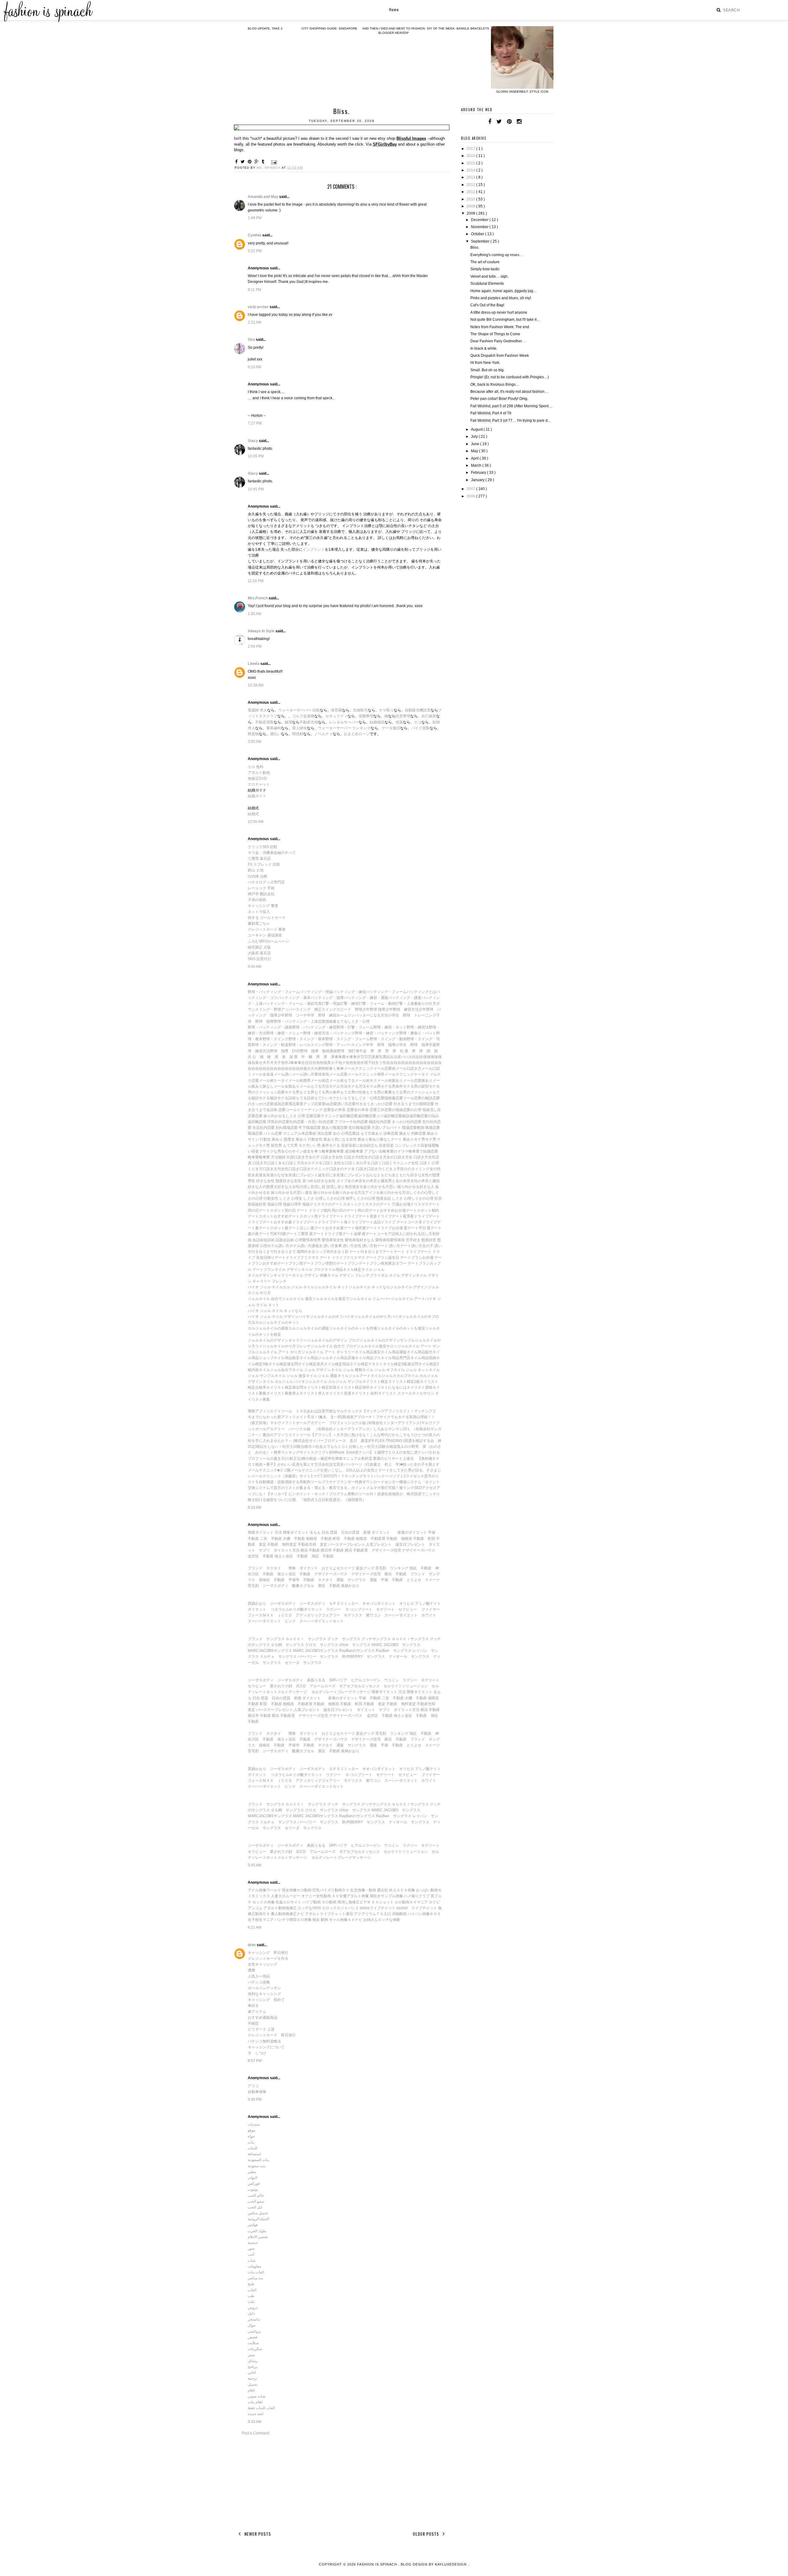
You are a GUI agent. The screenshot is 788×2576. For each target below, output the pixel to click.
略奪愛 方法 (269, 1157)
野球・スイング (275, 1039)
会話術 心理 (293, 1240)
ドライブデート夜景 (394, 1216)
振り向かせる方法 (350, 1193)
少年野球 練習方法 (402, 1009)
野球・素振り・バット (418, 1033)
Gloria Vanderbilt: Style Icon (522, 92)
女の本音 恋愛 (342, 1110)
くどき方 (255, 1169)
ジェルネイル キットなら (369, 1287)
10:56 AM (256, 822)
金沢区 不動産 (261, 1556)
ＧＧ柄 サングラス (287, 1645)
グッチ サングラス (344, 1639)
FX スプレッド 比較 (264, 864)
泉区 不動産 (329, 1586)
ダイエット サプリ (373, 1710)
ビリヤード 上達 (261, 2029)
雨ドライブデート (329, 1216)
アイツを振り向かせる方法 (387, 1193)
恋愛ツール (405, 1098)
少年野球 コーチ (292, 1015)
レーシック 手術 (261, 888)
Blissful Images (411, 138)
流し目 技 (322, 1187)
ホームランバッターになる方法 (362, 1015)
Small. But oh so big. (487, 370)
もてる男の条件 (327, 1092)
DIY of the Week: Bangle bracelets (458, 28)
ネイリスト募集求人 (283, 1393)
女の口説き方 (398, 1157)
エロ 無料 (256, 767)
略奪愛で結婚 (420, 1151)
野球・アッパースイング (346, 1045)
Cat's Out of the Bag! (487, 305)
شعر (251, 2355)
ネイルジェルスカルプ (389, 1376)
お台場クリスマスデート (420, 1204)
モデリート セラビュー (396, 1609)
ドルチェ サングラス (278, 1656)
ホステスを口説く (319, 1163)
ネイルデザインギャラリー (270, 1275)
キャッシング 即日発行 (268, 1953)
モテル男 (373, 1086)
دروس (253, 2308)
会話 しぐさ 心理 (397, 1198)
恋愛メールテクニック (359, 1074)
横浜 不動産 (310, 1550)
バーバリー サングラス (318, 1656)
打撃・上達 (405, 1004)
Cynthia (255, 235)
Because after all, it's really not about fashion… (509, 392)
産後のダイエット (412, 1532)
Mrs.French (258, 598)
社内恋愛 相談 (365, 1122)
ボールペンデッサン (264, 1988)
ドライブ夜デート (339, 1234)
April (475, 458)
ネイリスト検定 (375, 1382)
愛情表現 (310, 1240)
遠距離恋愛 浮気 (261, 1122)
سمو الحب (256, 2201)
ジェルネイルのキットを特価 (353, 1328)
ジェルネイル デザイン (409, 1287)
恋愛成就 (274, 1104)
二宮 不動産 (271, 1539)
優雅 (251, 1970)
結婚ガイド (257, 796)
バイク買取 (420, 728)
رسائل (253, 2361)
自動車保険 (257, 2092)
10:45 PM (256, 456)
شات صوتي (257, 2396)
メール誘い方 (303, 1074)
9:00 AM (255, 967)
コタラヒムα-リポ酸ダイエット (297, 1609)
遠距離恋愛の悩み (424, 1116)
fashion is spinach (378, 2564)
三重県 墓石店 (259, 859)
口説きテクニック (314, 1169)
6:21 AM (255, 1927)
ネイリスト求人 (312, 1393)
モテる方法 (357, 1086)
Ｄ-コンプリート (359, 1609)
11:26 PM (256, 581)
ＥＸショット (383, 1902)
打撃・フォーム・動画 (377, 1004)
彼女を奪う (312, 1151)
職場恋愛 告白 (344, 1128)
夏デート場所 (351, 1228)
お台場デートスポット (413, 1210)
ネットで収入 (259, 912)
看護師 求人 (257, 710)
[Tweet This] (244, 162)
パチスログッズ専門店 (266, 882)
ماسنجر (254, 2319)
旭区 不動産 (323, 1556)
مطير (252, 2172)
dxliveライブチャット (378, 1908)
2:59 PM (255, 646)
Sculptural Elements (487, 284)
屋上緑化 (300, 728)
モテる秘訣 (268, 1098)
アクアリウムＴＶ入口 (372, 1914)
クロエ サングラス (322, 1645)
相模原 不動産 (319, 1539)
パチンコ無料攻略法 (264, 2041)
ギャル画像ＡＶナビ (346, 1920)
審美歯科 (274, 728)
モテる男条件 (392, 1086)
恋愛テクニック (326, 1116)
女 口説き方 (418, 1157)
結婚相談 (377, 722)
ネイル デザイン (288, 1270)
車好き (253, 2006)
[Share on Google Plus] (257, 162)
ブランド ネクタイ (264, 1568)
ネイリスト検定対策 (320, 1387)
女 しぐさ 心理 (311, 1198)
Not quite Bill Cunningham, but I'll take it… (505, 320)
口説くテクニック (396, 1163)
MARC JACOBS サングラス (396, 1645)
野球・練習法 (418, 1027)
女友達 (257, 1175)
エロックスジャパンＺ (340, 1908)
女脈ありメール (298, 1086)
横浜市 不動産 (332, 1550)
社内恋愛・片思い (304, 1122)
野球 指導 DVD (285, 1051)
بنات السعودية (258, 2160)
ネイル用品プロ (368, 1358)
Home (394, 9)
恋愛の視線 (394, 1110)
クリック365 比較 (263, 847)
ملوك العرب (257, 2231)
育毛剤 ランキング (392, 1568)
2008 (471, 213)
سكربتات (255, 2349)
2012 (471, 185)
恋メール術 (335, 1081)
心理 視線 (282, 1204)
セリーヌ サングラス (303, 1663)
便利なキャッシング (264, 1994)
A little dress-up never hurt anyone (499, 312)
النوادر (253, 2178)
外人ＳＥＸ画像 (402, 1890)
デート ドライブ (407, 1252)
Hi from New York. (485, 363)
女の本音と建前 (375, 1181)
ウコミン (392, 1680)
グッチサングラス (376, 1639)
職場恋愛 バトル (261, 1133)
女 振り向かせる (280, 1193)
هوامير (253, 2225)
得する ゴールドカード (267, 918)
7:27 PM (255, 423)
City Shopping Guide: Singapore (329, 28)
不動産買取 (264, 722)
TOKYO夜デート (284, 1234)
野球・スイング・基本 (307, 1039)
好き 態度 (421, 1240)
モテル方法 (338, 1086)
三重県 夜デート (311, 1234)
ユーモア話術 (388, 1234)
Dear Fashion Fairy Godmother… (498, 341)
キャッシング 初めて (266, 2000)
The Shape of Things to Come (495, 334)
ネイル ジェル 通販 (322, 1376)
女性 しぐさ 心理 (285, 1198)
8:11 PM (255, 290)
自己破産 (429, 716)
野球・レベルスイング (307, 1045)
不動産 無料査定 (282, 1544)
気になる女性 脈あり (352, 1139)
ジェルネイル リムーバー (370, 1299)
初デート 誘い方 (387, 1246)
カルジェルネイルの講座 (268, 1328)
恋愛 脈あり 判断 (405, 1133)
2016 (471, 156)
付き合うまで (263, 1252)
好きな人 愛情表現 (375, 1240)
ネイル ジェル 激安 (290, 1376)
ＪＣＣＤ (285, 1615)
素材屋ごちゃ (259, 924)
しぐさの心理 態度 (368, 1198)
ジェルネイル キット (331, 1287)
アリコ (253, 2086)
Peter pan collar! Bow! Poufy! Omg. (499, 399)
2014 (471, 170)
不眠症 (253, 2023)
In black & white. (484, 348)
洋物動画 (399, 1914)
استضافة (254, 2154)
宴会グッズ (365, 1568)
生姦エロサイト (288, 1902)
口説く (273, 1163)
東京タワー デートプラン (409, 1263)
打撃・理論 (331, 1004)
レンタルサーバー (344, 722)
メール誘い (283, 1074)
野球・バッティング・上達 (296, 1021)
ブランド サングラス (266, 1639)
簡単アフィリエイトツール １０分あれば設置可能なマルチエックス (305, 1411)
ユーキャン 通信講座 (265, 935)
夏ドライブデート (303, 1222)
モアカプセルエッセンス (360, 1686)
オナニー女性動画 (316, 1896)
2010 (471, 199)
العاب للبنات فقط (261, 2408)
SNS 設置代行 (259, 959)
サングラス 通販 (362, 1580)
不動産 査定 (374, 1704)
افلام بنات (255, 2402)
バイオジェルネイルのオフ (321, 1317)
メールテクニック (359, 1069)
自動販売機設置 (418, 710)
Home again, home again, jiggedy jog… (504, 291)
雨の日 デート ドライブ (304, 1210)
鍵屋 (288, 722)
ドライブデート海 (333, 1222)
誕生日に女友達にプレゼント (342, 1175)
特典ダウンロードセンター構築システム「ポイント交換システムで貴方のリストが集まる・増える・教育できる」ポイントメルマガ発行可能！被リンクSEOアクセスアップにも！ (344, 1488)
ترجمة (252, 2378)
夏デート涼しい (298, 1228)
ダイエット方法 (287, 1550)
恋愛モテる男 (288, 1092)
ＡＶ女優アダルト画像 (350, 1896)
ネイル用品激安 (368, 1352)
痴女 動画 (320, 1920)
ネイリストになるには (388, 1387)
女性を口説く (345, 1163)
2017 (471, 149)
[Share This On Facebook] (237, 162)
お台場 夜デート (405, 1228)
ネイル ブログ (313, 1270)
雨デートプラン (312, 1263)
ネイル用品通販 (394, 1352)
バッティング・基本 (294, 998)
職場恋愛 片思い (369, 1128)
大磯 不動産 (294, 1539)
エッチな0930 (309, 1908)
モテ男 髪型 (269, 1145)
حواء (251, 2136)
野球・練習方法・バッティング (329, 1033)
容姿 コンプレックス (403, 1145)
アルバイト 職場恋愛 (400, 1128)
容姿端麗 (428, 1145)
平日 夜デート (430, 1228)
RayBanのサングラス (357, 1651)
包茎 (399, 722)
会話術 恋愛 (276, 1110)
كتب (251, 2254)
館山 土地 (256, 870)
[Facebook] (490, 122)
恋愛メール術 (263, 1081)
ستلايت (253, 2343)
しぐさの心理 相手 (338, 1198)
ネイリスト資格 (420, 1387)
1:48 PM (255, 218)
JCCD (301, 1686)
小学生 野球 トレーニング (412, 1015)
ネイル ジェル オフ (378, 1370)
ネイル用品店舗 (342, 1358)
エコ (418, 722)
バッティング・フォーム (386, 992)
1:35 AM (255, 614)
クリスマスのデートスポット (334, 1204)
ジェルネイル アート (408, 1299)
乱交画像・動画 (363, 1890)
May (475, 451)
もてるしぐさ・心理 (353, 1021)
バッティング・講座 (405, 998)
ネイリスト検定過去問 (285, 1387)
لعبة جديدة (256, 2414)
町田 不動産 (344, 1539)
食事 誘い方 (344, 1246)
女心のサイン (292, 1151)
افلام (251, 2390)
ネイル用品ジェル (314, 1358)
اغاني (252, 2373)
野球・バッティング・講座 (270, 1027)
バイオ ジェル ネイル (265, 1287)
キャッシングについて (266, 2047)
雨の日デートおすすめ (376, 1210)
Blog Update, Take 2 (265, 28)
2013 (471, 177)
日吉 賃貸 (330, 1532)
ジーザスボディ (275, 1586)
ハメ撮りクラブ (417, 1896)
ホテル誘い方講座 (304, 1246)
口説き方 (301, 1157)
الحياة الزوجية (258, 2219)
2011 (471, 192)
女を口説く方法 (291, 1163)
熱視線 (253, 1204)
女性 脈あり (325, 1139)
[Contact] (527, 122)
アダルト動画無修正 (280, 1908)
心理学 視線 (300, 1204)
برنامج (253, 2367)
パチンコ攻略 (259, 1982)
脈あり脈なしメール (268, 1086)
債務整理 (366, 716)
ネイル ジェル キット (411, 1370)
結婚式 (253, 814)
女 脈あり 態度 (279, 1139)
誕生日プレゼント (410, 1544)
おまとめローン (357, 734)
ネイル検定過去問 (283, 1364)
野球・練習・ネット (390, 1027)
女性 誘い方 (364, 1246)
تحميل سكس (258, 2213)
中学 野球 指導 (381, 1045)
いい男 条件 (319, 1145)
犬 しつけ (257, 2053)
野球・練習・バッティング (377, 1033)
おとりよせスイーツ (338, 1568)
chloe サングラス (355, 1645)
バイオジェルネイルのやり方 (367, 1317)
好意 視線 (267, 1204)
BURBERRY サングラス (364, 1656)
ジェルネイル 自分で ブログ (334, 1346)
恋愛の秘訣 (423, 1098)
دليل (251, 2313)
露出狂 (383, 1890)
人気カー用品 (259, 1976)
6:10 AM (255, 367)
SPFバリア (338, 1680)
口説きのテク (340, 1169)
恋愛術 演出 (315, 1133)
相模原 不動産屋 (371, 1539)
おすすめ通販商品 (263, 2018)
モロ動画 (329, 1902)
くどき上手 (391, 1169)
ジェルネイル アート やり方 (278, 1352)
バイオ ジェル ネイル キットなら (275, 1311)
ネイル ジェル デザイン (312, 1370)
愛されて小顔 (281, 1686)
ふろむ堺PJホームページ (268, 941)
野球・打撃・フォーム (355, 1027)
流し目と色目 (341, 1187)
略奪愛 (327, 1151)
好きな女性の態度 (425, 1175)
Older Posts (426, 2534)
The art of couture (485, 262)
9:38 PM (255, 2099)
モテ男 (420, 1139)
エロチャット (259, 784)
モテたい (336, 1098)
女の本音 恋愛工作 (369, 1110)
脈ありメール (403, 1081)
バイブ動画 (312, 1902)
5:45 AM (255, 1865)
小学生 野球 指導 (412, 1045)
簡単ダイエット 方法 (265, 1532)
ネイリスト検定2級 (404, 1382)
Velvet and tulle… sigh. (489, 276)
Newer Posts (257, 2534)
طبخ (251, 2284)
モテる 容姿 (339, 1145)
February (479, 473)
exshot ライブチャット (417, 1908)
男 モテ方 (302, 1145)
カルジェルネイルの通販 (309, 1328)
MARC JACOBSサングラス (316, 1651)
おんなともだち (379, 1175)
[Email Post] (273, 162)
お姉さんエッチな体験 (382, 1920)
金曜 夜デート (365, 1234)
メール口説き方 (408, 1069)
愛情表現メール (327, 1074)
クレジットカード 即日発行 (272, 2035)
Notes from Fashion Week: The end (500, 327)
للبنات (253, 2148)
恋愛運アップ (303, 1104)
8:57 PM (255, 2061)
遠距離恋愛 (348, 1116)
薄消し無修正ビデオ (354, 1902)
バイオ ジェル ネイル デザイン (273, 1317)
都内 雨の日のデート (341, 1210)
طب (251, 2296)
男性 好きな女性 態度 (265, 1181)
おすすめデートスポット (294, 1216)
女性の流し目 (303, 1187)
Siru (252, 340)
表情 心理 (259, 1246)
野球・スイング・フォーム (348, 1039)
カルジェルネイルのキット (277, 1322)
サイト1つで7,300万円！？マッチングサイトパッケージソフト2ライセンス (362, 1476)
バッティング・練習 (349, 992)
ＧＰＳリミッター (344, 1604)
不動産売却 (309, 722)
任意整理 (403, 716)
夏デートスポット (270, 1228)
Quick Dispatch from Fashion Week (500, 356)
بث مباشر (255, 2278)
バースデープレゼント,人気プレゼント (360, 1544)
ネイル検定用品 (337, 1364)
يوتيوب (253, 2189)
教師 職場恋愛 (428, 1128)
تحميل (253, 2385)
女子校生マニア (261, 1920)
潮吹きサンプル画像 (386, 1896)
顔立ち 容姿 (377, 1145)
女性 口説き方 (347, 1157)
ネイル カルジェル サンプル (339, 1382)
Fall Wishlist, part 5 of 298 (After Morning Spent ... (511, 406)
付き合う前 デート (345, 1252)
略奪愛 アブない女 (367, 1151)
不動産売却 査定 (312, 1544)
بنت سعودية (257, 2166)
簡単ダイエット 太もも (302, 1532)
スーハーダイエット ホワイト (410, 1615)
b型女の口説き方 (373, 1157)
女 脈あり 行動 (303, 1139)
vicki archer (259, 307)
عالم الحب (256, 2196)
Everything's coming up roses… (497, 255)
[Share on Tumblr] (264, 162)
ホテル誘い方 (278, 1246)
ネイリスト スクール (395, 1393)
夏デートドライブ (377, 1228)
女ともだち (401, 1175)
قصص (253, 2337)
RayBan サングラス (394, 1651)
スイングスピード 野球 (342, 1009)
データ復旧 (391, 728)
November (480, 227)
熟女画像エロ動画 (297, 1890)
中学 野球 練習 (322, 1015)
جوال (252, 2325)
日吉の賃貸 (350, 1532)
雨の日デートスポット (266, 1210)
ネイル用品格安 (287, 1358)
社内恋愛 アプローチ (336, 1122)
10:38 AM (256, 685)
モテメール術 (381, 1081)
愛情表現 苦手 (402, 1240)
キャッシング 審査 (263, 906)
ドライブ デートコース (400, 1222)
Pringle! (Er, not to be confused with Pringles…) (510, 377)
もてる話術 (305, 1098)
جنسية (253, 2243)
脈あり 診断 (381, 1133)
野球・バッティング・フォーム (274, 992)
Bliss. (475, 248)
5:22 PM (255, 251)
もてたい (322, 1098)
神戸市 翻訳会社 (261, 894)
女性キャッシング (263, 1964)
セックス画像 (263, 1902)
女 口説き (359, 1169)
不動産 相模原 (399, 1539)
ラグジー (333, 1609)
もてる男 (307, 1092)
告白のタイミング (415, 1169)
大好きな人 (283, 1187)
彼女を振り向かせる (369, 1187)
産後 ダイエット (377, 1532)
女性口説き (290, 1169)
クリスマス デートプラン (367, 1258)
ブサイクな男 (270, 1151)
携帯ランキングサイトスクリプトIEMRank (309, 1452)
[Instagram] (519, 122)
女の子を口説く (369, 1163)
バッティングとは (421, 992)
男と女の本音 (399, 1181)
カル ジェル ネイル (299, 1287)
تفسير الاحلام (258, 2237)
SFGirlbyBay (385, 144)
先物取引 (360, 710)
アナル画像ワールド (264, 1890)
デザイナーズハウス (419, 1550)
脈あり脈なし (380, 1139)
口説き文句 (272, 1169)
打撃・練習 (349, 1004)
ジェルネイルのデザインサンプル (387, 1340)
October (478, 234)
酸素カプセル (303, 1586)
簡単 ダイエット (303, 1568)
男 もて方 (286, 1145)
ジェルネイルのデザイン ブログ (333, 1340)
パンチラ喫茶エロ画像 (293, 1920)
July (475, 437)
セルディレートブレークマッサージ (341, 1692)
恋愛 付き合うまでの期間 (406, 1104)
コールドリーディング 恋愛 (308, 1110)
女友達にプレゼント (301, 1175)
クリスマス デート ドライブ (324, 1258)
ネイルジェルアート (354, 1376)
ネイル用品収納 (423, 1358)
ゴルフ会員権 (303, 716)
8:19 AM (255, 1507)
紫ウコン (373, 1615)
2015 (471, 163)
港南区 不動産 (272, 1580)
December (480, 220)
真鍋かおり (257, 1604)
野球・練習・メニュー (285, 1033)
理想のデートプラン (342, 1263)
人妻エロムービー (286, 1896)
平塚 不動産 (392, 1580)
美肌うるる (316, 1680)
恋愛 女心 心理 (336, 1133)
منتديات (254, 2124)
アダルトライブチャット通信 (329, 1914)
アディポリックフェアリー (318, 1615)
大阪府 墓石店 (259, 953)
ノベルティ (324, 734)
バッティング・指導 (327, 998)
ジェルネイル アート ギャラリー (328, 1352)
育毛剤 (253, 1586)
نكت (251, 2302)
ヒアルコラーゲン (366, 1680)
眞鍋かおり (350, 1586)
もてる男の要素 (379, 1092)
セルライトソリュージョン (406, 1686)
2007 (471, 489)
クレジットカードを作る (268, 1958)
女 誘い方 (327, 1246)
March (477, 465)
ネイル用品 (334, 1270)
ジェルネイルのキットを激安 (401, 1328)
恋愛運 (287, 1104)
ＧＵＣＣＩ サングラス (306, 1639)
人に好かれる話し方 (416, 1234)
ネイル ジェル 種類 (347, 1370)
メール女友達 (263, 1074)
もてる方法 (320, 1086)
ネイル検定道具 (311, 1364)
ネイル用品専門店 (396, 1358)
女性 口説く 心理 (425, 1163)
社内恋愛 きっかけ (391, 1122)
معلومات (254, 2266)
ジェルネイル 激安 (297, 1299)
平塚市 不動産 (301, 1580)
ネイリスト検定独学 (353, 1387)
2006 (471, 496)
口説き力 (374, 1169)
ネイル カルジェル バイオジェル (289, 1382)
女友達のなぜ (274, 1175)
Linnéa (254, 664)
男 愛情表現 (327, 1240)
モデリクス (353, 1615)
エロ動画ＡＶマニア (411, 1902)
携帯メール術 (314, 1081)
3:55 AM (255, 742)
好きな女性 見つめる (300, 1181)
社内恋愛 (282, 1122)
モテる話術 (287, 1098)
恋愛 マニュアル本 (290, 1133)
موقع (251, 2130)
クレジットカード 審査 (267, 929)
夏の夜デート (259, 1234)
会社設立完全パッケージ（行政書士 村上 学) (361, 1464)
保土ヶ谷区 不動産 (291, 1556)
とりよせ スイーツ (423, 1580)
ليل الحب (255, 2207)
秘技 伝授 (286, 1157)
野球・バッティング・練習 (314, 1027)
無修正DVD (257, 779)
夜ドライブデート (425, 1216)
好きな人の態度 (261, 1187)
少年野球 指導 (374, 1009)
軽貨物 (253, 734)
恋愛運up (322, 1104)
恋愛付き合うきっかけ (367, 1104)
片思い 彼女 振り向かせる (314, 1193)
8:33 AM (255, 2422)
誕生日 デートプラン (405, 1258)
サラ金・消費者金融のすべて (272, 853)
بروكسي (254, 2331)
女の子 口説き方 (322, 1157)
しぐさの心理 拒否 (426, 1198)
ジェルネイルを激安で (331, 1299)
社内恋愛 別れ (271, 1128)
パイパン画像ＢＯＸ (424, 1914)
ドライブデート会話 (364, 1222)
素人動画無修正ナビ (287, 1914)
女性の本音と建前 (425, 1181)
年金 (363, 1051)
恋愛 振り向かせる (270, 1116)
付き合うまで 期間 (289, 1252)
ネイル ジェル (373, 1270)
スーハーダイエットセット (322, 1621)
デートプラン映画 (373, 1263)
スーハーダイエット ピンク (272, 1621)
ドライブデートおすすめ (268, 1222)
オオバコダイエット (379, 1604)
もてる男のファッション (412, 1092)
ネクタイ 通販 (331, 1580)
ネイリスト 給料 (365, 1393)
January (478, 480)
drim (252, 1945)
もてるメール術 (357, 1081)
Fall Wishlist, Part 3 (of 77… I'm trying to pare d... (510, 421)
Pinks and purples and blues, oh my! (501, 298)
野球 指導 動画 (315, 1051)
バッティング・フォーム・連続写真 (292, 1004)
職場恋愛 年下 (294, 1128)
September (481, 241)
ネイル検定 (352, 1270)
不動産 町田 (424, 1539)
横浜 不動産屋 (356, 1550)
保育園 (336, 710)
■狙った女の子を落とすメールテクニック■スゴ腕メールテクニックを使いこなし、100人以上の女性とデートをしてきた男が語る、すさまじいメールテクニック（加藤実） (344, 1470)
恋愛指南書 (327, 1021)
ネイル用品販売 (420, 1352)
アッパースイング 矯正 (301, 1009)
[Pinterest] (509, 122)
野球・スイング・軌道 (270, 1045)
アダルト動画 (259, 773)
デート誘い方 (411, 1246)
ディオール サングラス (409, 1656)
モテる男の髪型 (416, 1086)
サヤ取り (386, 710)
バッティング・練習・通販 (366, 998)
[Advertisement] (342, 2482)
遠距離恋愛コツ (371, 1116)
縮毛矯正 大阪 (259, 947)
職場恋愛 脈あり (319, 1128)
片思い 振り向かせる (402, 1187)
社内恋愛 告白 (418, 1122)
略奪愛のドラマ (396, 1151)
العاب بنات (256, 2272)
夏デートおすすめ (325, 1228)
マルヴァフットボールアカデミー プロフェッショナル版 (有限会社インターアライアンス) (346, 1423)
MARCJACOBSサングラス (270, 1651)
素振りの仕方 (425, 1004)
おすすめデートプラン (281, 1263)
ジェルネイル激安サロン (377, 1346)
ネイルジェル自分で (275, 1370)
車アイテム (257, 2012)
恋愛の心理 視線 (416, 1110)
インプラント (314, 549)
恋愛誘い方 (339, 1104)
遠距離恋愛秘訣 (396, 1116)
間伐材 (298, 734)
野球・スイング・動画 (388, 1039)
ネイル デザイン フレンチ (348, 1275)
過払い (275, 734)
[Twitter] (499, 122)
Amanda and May (263, 197)
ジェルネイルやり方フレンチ (287, 1346)
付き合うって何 (317, 1252)
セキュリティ (336, 716)
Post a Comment (255, 2433)
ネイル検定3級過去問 (401, 1364)
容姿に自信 (358, 1145)
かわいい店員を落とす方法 (300, 1464)
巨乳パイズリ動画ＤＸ (331, 1890)
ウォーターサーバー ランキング (344, 728)
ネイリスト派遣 (338, 1393)
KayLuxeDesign (451, 2564)
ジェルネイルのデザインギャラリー (277, 1340)
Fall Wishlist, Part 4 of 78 (491, 413)
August (477, 429)
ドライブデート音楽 (360, 1216)
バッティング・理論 (316, 992)
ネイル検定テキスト (366, 1364)
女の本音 (355, 1181)
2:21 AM (255, 322)
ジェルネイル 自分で (265, 1299)
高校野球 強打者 (344, 1051)
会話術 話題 (273, 1240)
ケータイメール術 (288, 1081)
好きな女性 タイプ (332, 1181)
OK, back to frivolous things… (495, 384)
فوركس (254, 2184)
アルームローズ (323, 1686)
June (476, 444)
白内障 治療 (257, 876)
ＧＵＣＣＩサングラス (410, 1639)
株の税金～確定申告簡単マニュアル (332, 1459)
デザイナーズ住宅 (386, 1550)
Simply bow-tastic (485, 269)
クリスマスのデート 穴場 (378, 1204)
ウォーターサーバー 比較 (299, 710)
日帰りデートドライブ (282, 1258)
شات (252, 2260)
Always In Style (262, 631)
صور (251, 2248)
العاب (252, 2290)
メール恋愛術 (384, 1069)
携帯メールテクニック (396, 1074)
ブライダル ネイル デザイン (393, 1275)
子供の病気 (257, 900)
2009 (471, 206)
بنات (251, 2142)
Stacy (253, 441)
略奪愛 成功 (342, 1151)
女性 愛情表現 (348, 1240)
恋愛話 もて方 (360, 1133)
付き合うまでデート (377, 1252)
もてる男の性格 (353, 1092)
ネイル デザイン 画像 (310, 1275)
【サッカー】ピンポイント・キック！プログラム (307, 1494)
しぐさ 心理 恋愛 (300, 1116)
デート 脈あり (402, 1139)
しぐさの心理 (420, 1193)
